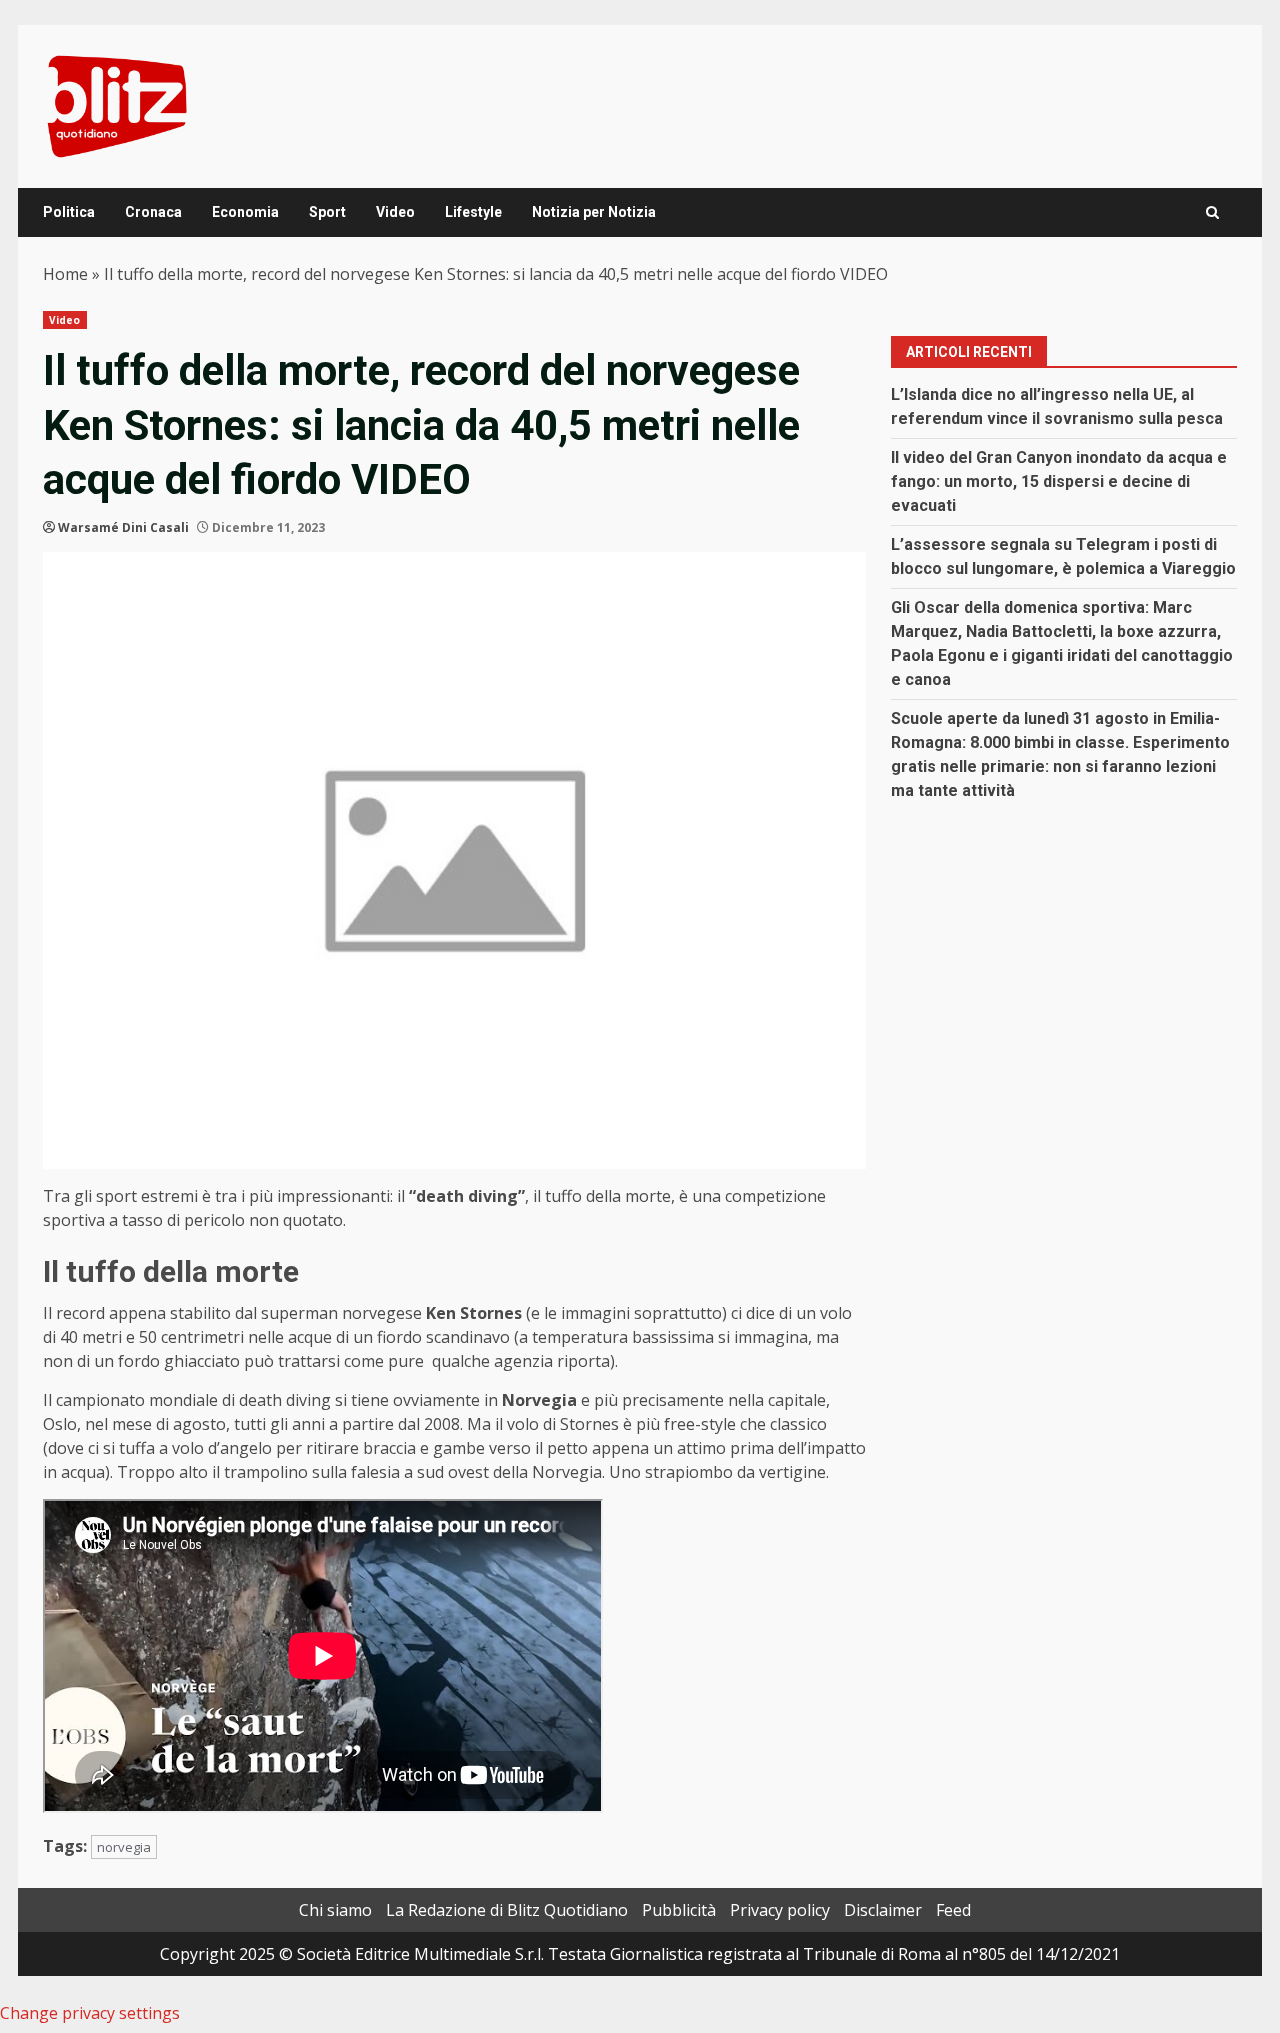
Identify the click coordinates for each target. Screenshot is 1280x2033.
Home (65, 274)
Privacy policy (780, 1910)
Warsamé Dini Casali (123, 527)
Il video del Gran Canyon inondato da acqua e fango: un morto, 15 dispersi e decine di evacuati (1059, 481)
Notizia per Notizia (594, 212)
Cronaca (153, 212)
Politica (69, 212)
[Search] (1212, 212)
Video (395, 212)
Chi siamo (335, 1910)
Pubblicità (679, 1910)
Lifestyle (473, 212)
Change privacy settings (90, 2013)
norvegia (124, 1847)
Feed (953, 1910)
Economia (245, 212)
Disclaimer (883, 1910)
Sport (327, 212)
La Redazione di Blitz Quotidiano (507, 1910)
